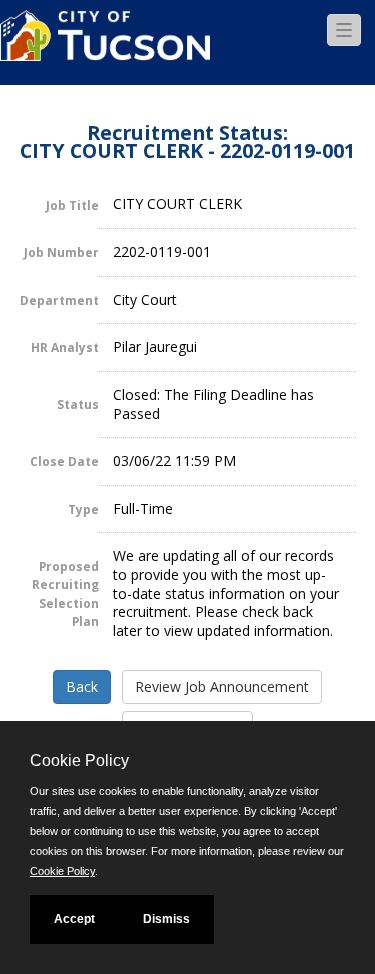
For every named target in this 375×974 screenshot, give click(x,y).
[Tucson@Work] (105, 47)
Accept (74, 919)
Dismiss (166, 919)
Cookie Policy (62, 871)
